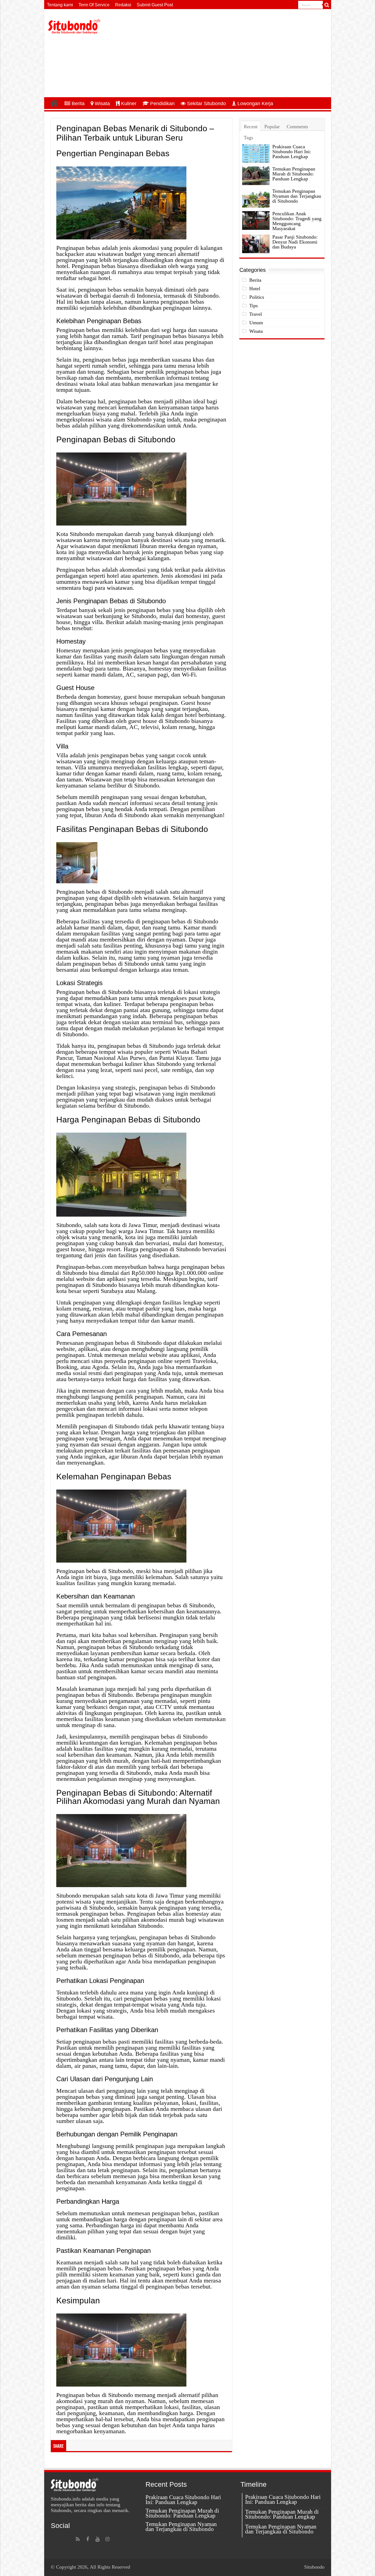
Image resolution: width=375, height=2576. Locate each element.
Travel (256, 314)
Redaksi (123, 5)
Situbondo (314, 2567)
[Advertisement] (227, 53)
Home (54, 103)
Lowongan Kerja (255, 104)
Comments (297, 127)
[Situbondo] (74, 26)
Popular (272, 127)
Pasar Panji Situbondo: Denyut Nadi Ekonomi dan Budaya (295, 242)
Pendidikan (162, 104)
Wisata (102, 104)
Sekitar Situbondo (206, 104)
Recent (251, 127)
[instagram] (107, 2539)
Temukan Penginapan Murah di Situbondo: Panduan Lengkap (294, 174)
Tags (248, 138)
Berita (78, 104)
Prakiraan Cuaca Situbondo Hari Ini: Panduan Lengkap (292, 152)
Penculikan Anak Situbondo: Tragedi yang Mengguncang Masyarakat (297, 221)
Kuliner (129, 104)
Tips (254, 306)
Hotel (255, 289)
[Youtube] (97, 2539)
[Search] (327, 5)
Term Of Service (94, 5)
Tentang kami (60, 5)
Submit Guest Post (155, 5)
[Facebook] (88, 2539)
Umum (256, 323)
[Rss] (78, 2539)
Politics (257, 297)
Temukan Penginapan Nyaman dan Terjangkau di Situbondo (297, 196)
